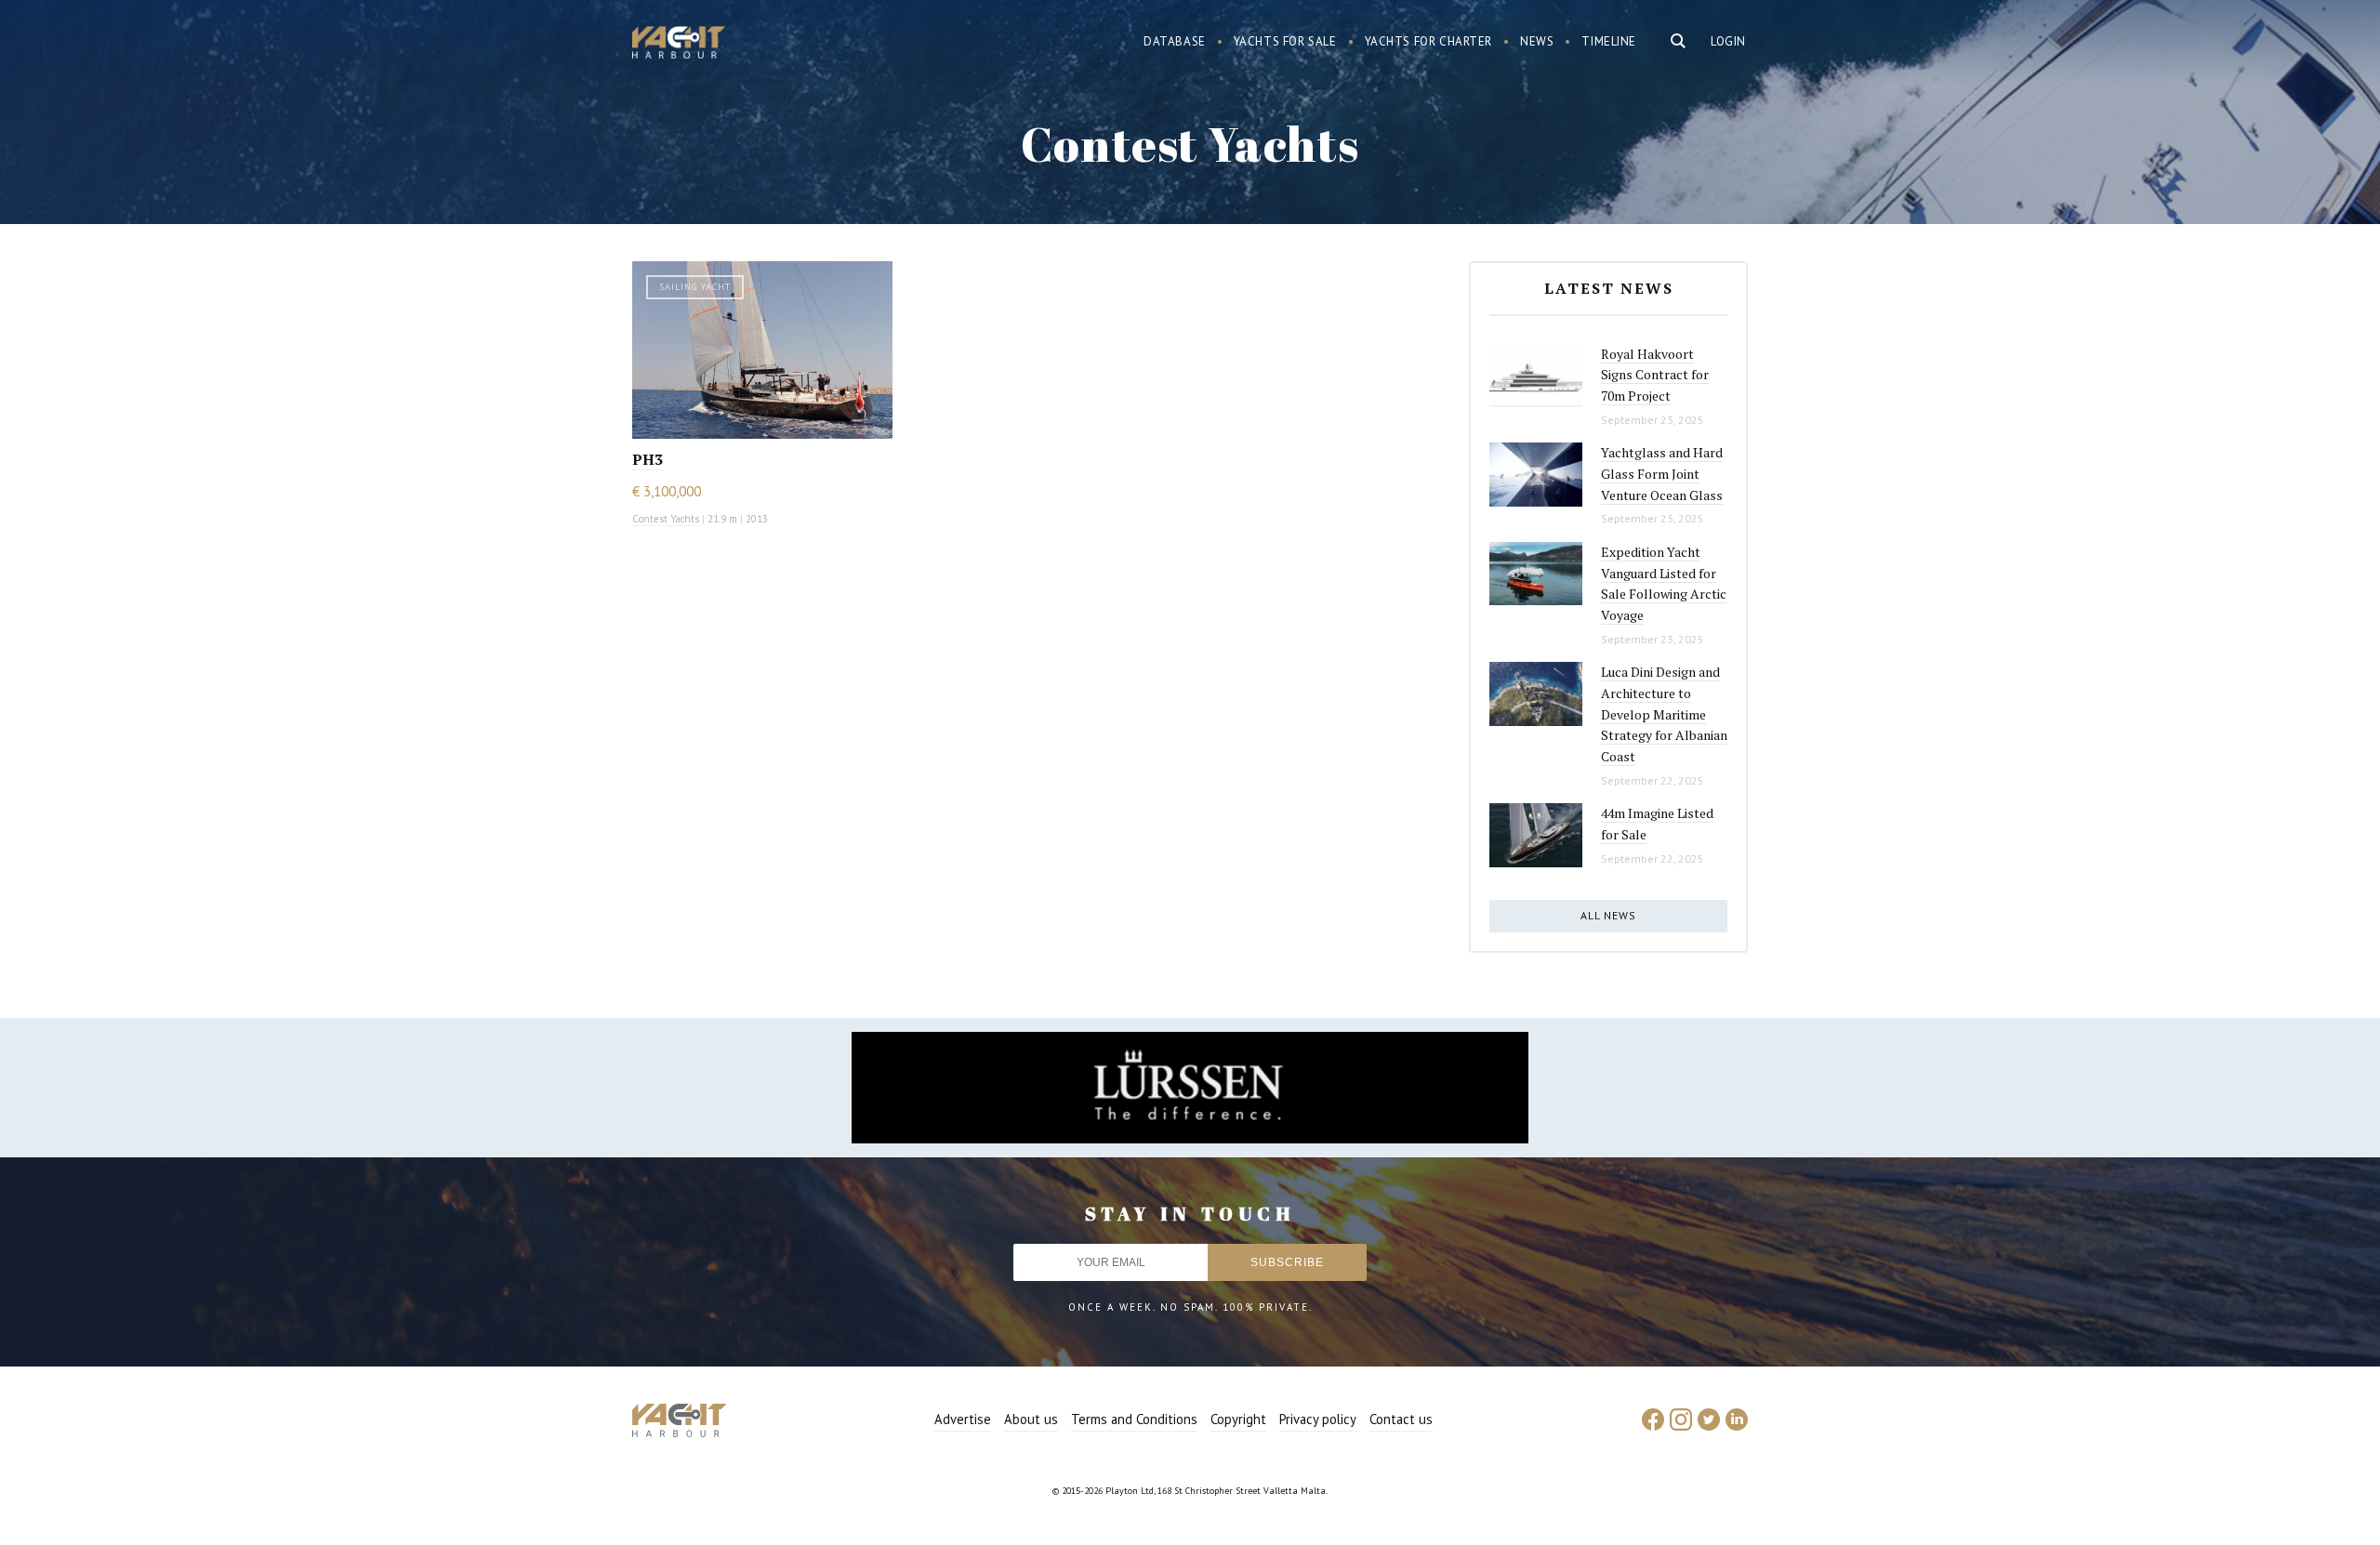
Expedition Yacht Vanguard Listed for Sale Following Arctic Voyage (1664, 583)
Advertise (963, 1419)
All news (1608, 915)
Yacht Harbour (679, 45)
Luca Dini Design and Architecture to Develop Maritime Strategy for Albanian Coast (1664, 714)
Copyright (1238, 1419)
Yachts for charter (1429, 41)
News (1537, 41)
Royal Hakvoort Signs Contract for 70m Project (1655, 375)
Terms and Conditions (1134, 1419)
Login (1728, 41)
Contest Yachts (666, 519)
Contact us (1401, 1419)
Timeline (1609, 41)
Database (1175, 41)
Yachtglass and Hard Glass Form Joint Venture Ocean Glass (1662, 473)
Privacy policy (1318, 1419)
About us (1031, 1419)
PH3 (648, 459)
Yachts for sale (1285, 41)
